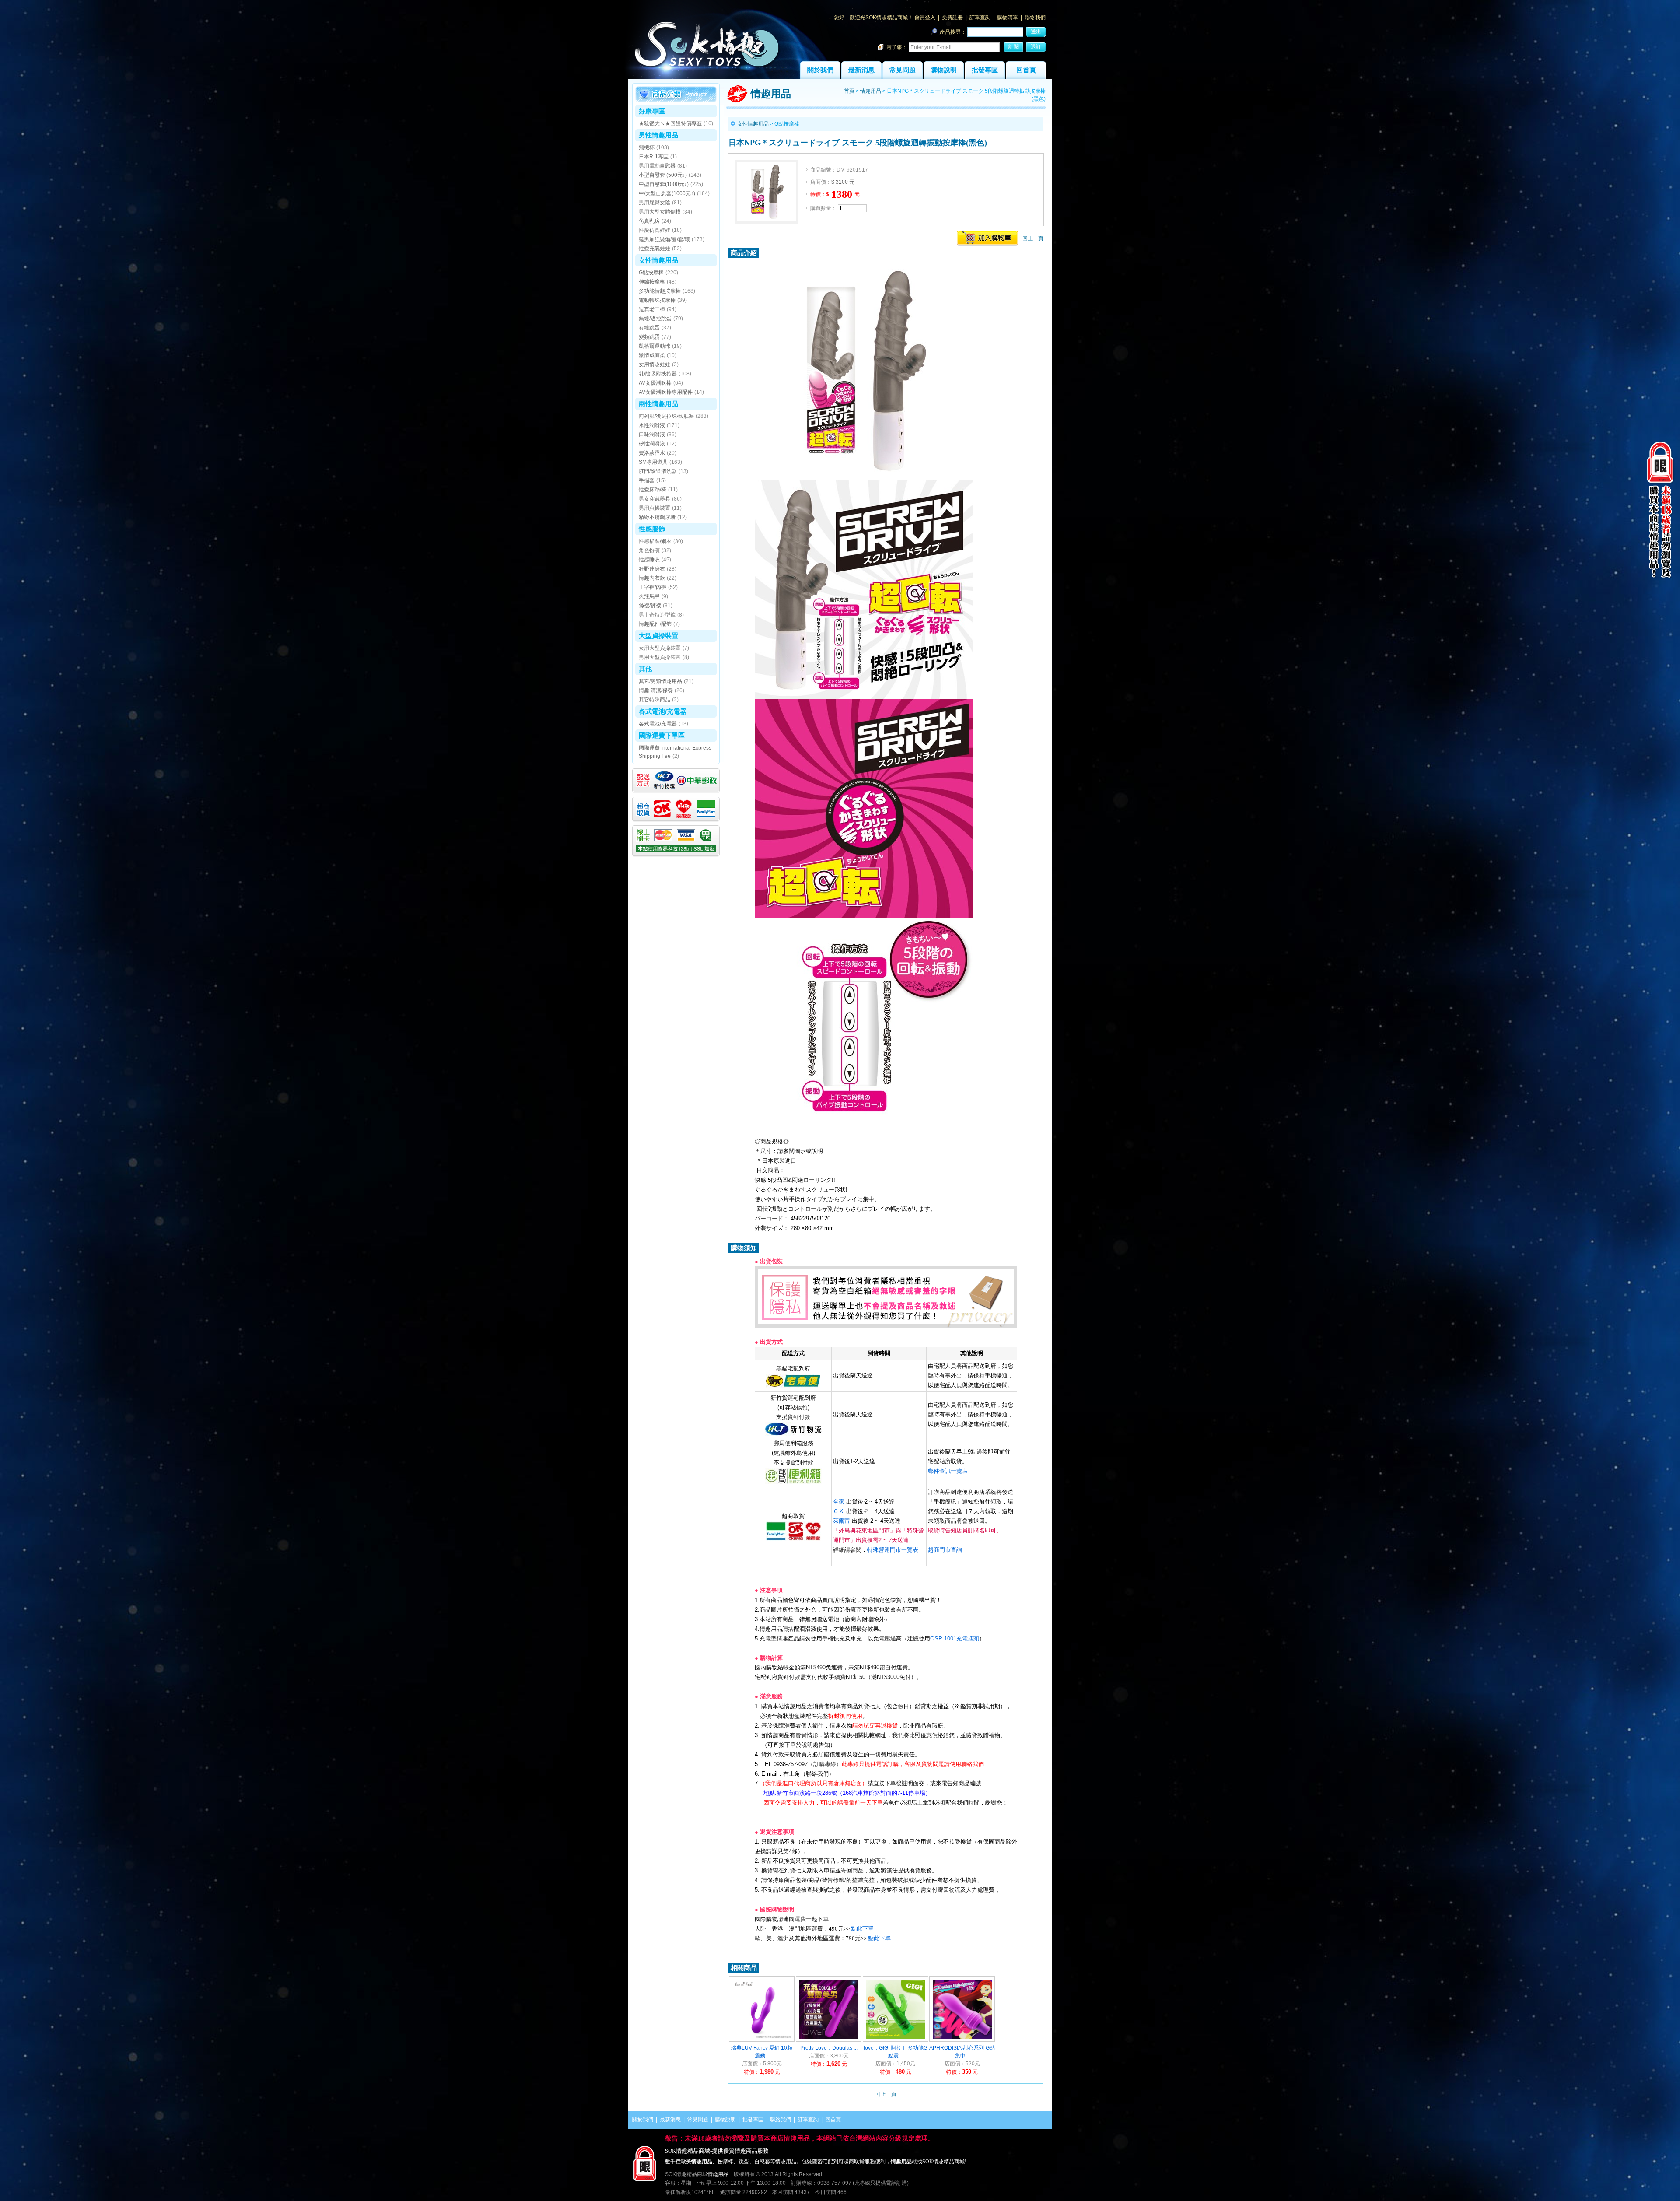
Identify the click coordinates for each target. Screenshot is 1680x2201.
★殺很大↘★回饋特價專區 (670, 123)
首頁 (849, 91)
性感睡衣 (649, 560)
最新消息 (861, 70)
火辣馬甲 (649, 596)
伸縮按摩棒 (652, 282)
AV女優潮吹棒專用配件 (666, 392)
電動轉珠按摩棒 (657, 300)
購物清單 (1008, 18)
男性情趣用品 (658, 135)
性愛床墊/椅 (653, 490)
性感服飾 (652, 529)
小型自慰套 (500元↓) (663, 175)
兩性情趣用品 (658, 404)
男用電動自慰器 (657, 166)
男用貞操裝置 (654, 508)
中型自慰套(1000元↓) (664, 184)
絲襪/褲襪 (650, 606)
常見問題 (903, 70)
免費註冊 (952, 18)
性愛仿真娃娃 (654, 230)
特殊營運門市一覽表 (893, 1550)
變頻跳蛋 (649, 337)
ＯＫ (839, 1511)
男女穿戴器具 (654, 499)
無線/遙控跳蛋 (655, 319)
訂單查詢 (980, 18)
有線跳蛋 (649, 328)
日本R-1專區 (654, 157)
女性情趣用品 (658, 260)
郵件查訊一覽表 (948, 1471)
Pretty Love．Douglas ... (829, 2048)
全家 (839, 1502)
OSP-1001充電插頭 (955, 1638)
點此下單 (862, 1929)
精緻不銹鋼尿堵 (657, 517)
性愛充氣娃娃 (654, 249)
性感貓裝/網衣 (655, 541)
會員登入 (925, 18)
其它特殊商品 (654, 700)
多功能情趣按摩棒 (660, 291)
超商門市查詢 (945, 1550)
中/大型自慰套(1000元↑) (667, 193)
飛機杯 (647, 147)
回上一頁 (1033, 238)
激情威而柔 (652, 355)
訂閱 (1014, 47)
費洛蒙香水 (652, 453)
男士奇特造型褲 (657, 615)
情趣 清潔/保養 (656, 690)
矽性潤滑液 (652, 444)
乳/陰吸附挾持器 (658, 374)
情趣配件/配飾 (655, 624)
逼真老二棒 (652, 309)
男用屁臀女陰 (654, 203)
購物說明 (944, 70)
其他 (645, 669)
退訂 (1036, 47)
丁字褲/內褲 (653, 587)
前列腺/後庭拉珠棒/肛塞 (666, 416)
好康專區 (652, 111)
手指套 (647, 480)
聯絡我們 (1035, 18)
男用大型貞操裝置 (660, 657)
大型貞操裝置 (658, 636)
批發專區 (985, 70)
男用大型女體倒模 (660, 212)
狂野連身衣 (652, 569)
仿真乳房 (649, 221)
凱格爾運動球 (654, 346)
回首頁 (1026, 70)
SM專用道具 (653, 462)
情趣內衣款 (652, 578)
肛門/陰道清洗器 (658, 471)
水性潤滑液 (652, 425)
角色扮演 (649, 550)
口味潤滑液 (652, 435)
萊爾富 (842, 1521)
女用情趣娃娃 (654, 364)
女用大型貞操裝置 (660, 648)
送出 (1036, 32)
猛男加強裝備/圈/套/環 (664, 239)
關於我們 (820, 70)
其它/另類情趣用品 (660, 681)
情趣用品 (871, 91)
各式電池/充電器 (663, 711)
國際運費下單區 (662, 735)
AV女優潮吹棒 (655, 383)
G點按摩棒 (651, 273)
